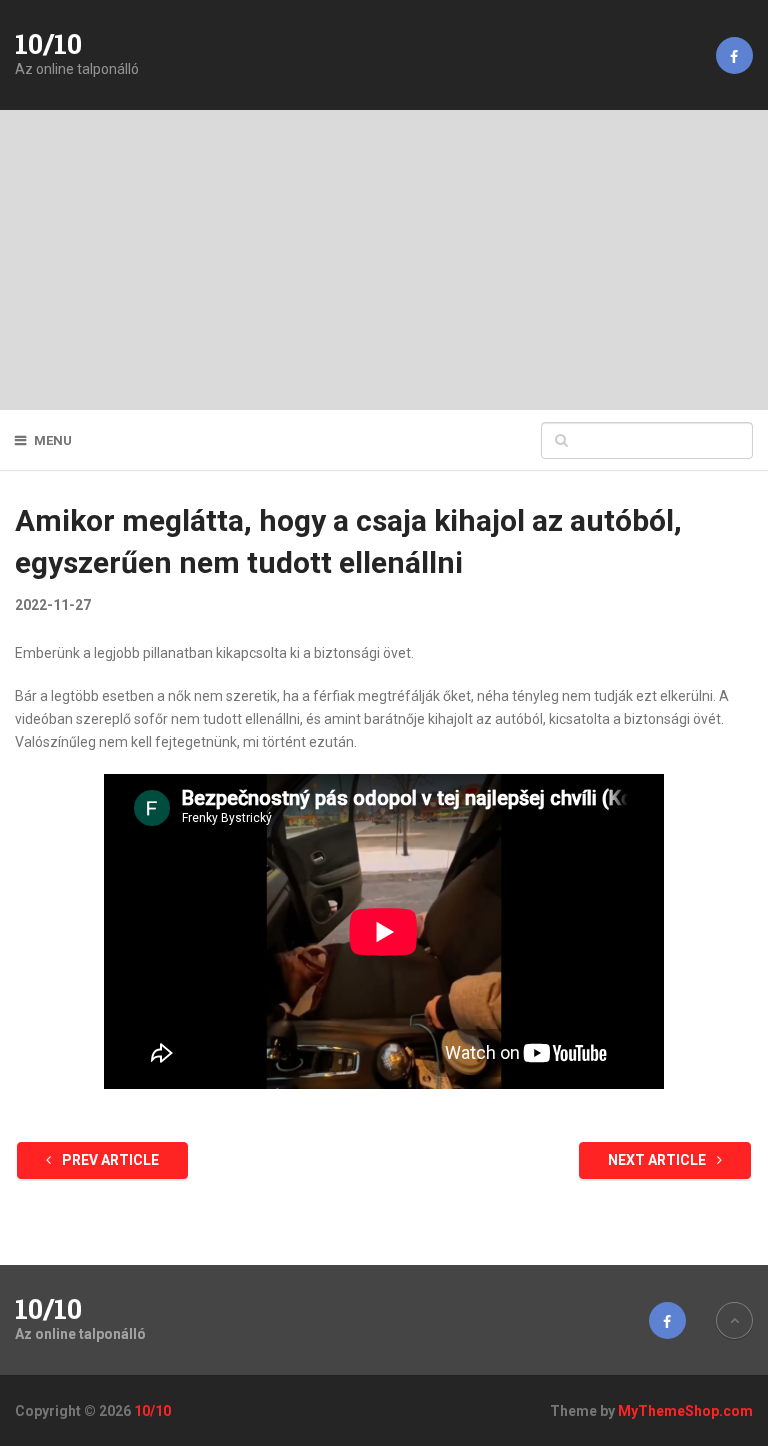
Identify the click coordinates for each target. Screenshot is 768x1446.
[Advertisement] (384, 260)
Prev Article (109, 1160)
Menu (53, 440)
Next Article (658, 1160)
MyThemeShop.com (685, 1411)
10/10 (48, 44)
